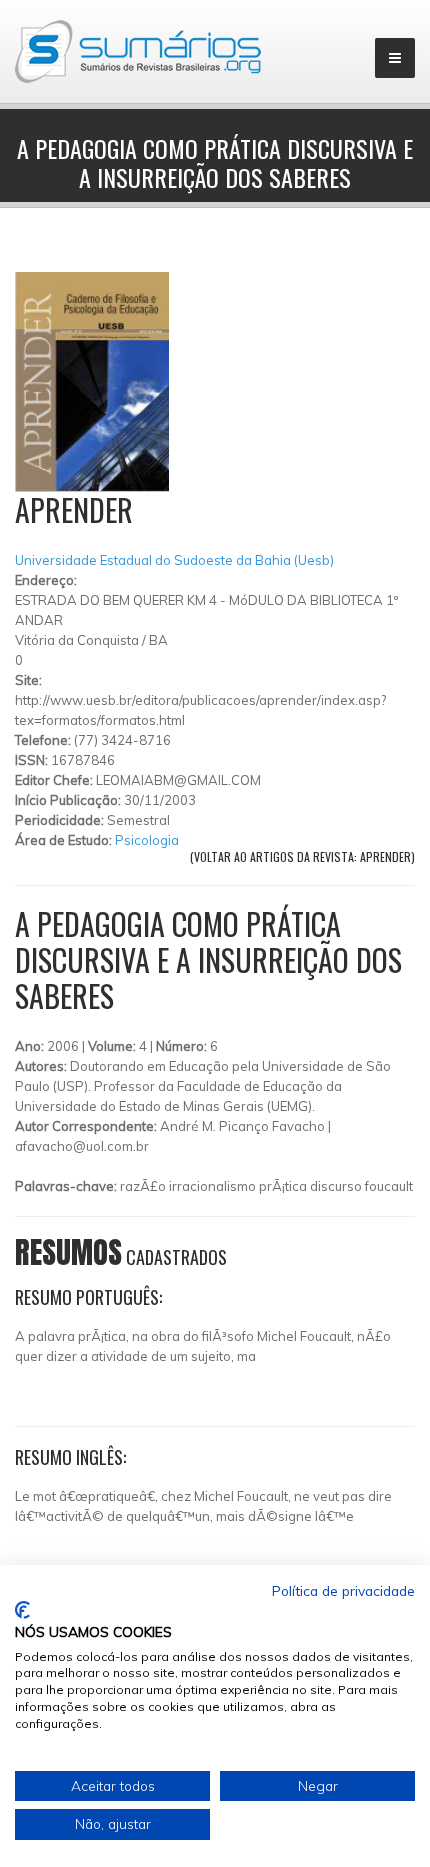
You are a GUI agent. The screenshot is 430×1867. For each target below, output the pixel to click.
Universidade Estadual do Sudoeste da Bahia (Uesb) (174, 560)
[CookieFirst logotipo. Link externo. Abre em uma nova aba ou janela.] (22, 1610)
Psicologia (147, 840)
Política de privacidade (343, 1590)
